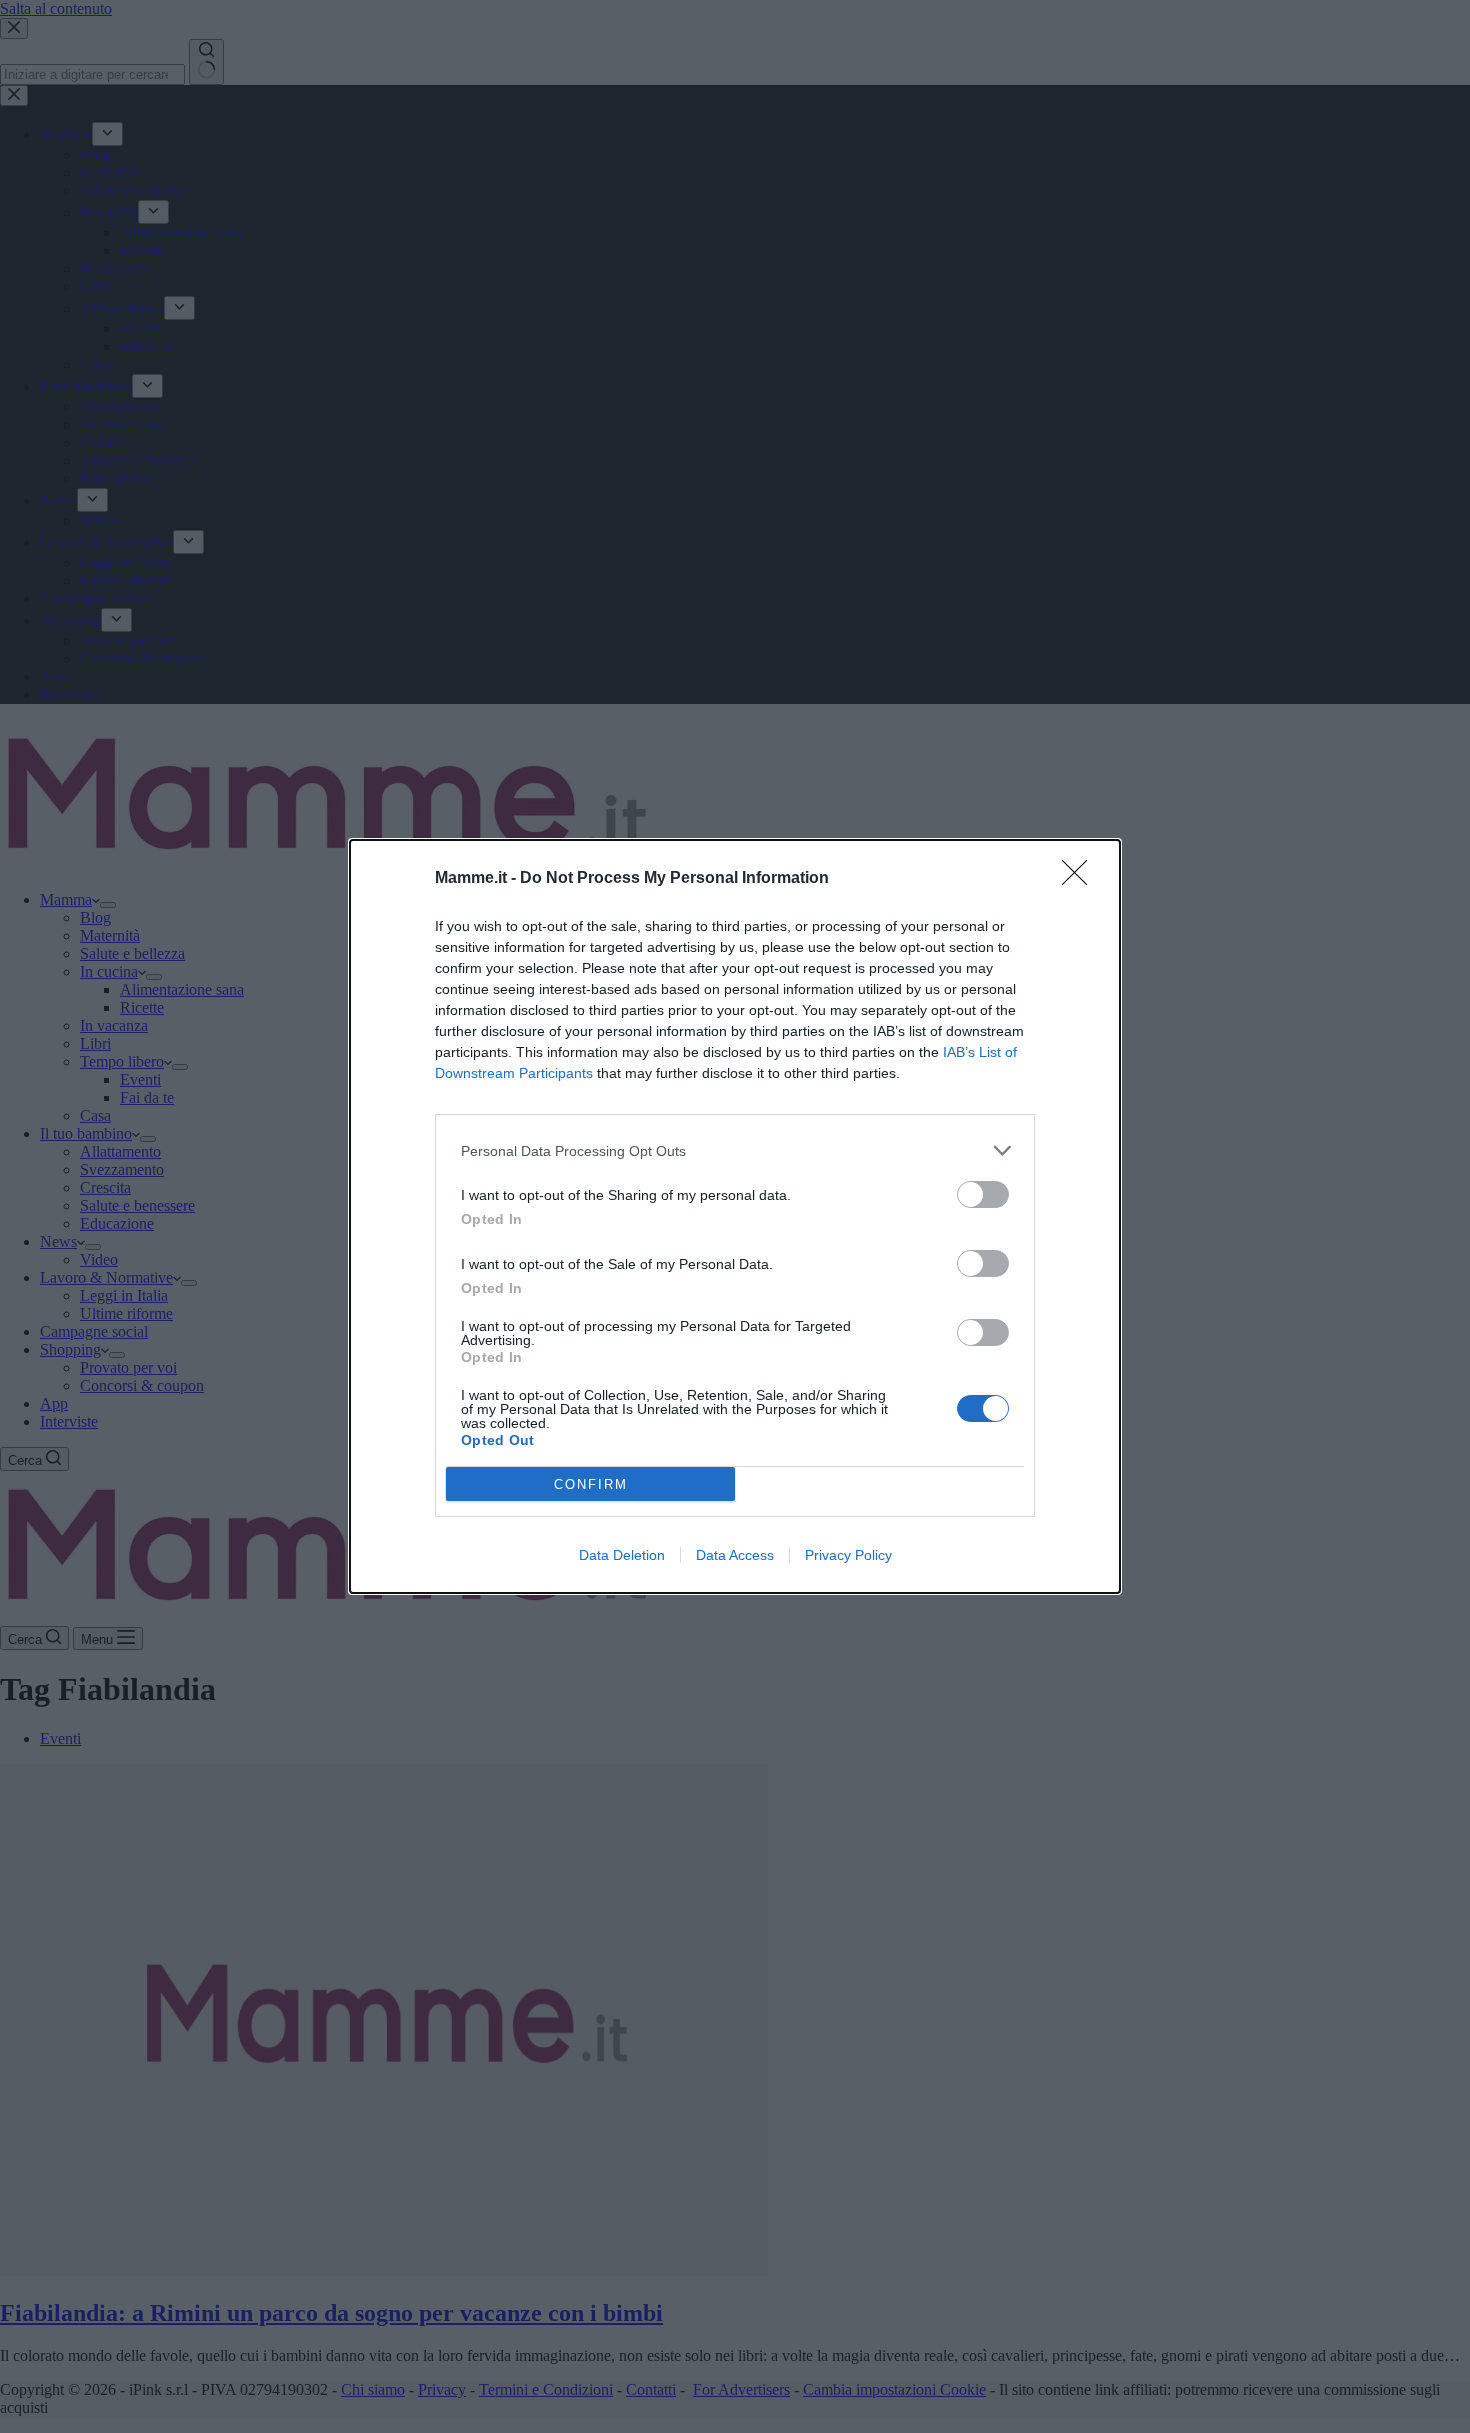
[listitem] (735, 1150)
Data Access (735, 1555)
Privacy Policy (848, 1555)
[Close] (1081, 879)
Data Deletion (622, 1555)
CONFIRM (591, 1484)
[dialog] (735, 1216)
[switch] (983, 1194)
